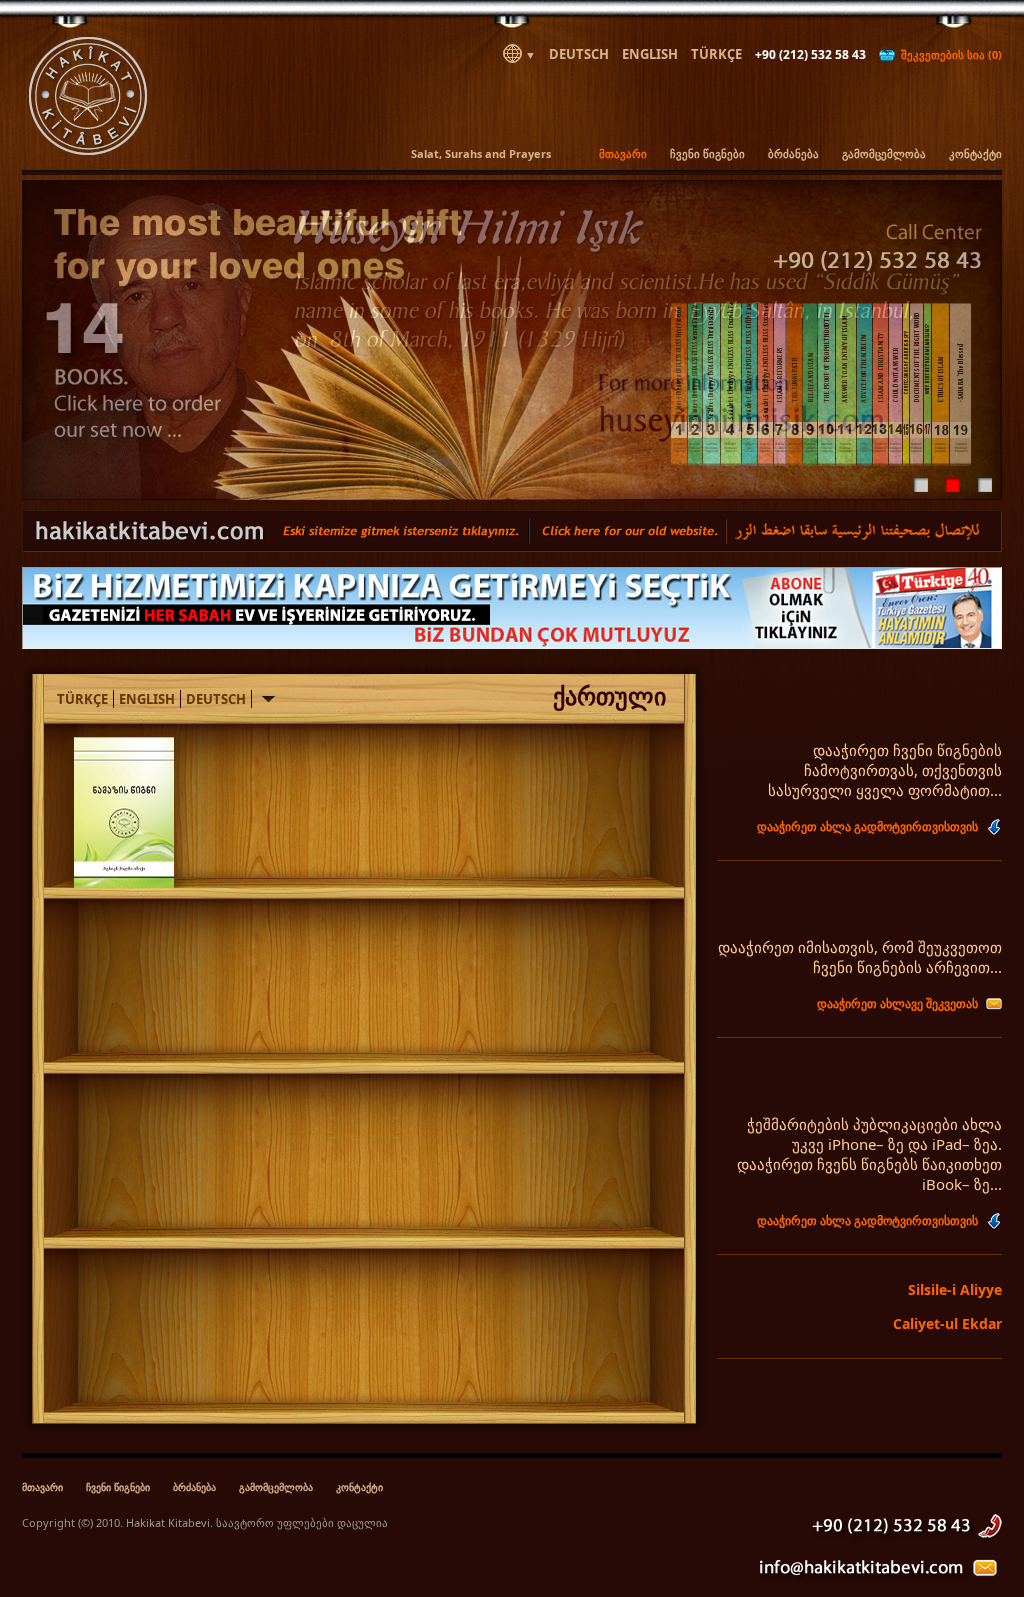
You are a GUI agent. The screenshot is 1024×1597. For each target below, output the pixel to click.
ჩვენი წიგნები (707, 153)
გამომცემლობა (884, 153)
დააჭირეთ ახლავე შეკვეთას (897, 1003)
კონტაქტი (975, 153)
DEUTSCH (579, 54)
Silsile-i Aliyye (955, 1289)
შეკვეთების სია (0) (948, 54)
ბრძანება (793, 153)
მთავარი (623, 153)
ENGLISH (650, 54)
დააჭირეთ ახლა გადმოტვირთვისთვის (867, 826)
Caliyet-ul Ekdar (947, 1323)
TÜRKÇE (716, 54)
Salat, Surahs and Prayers (481, 153)
